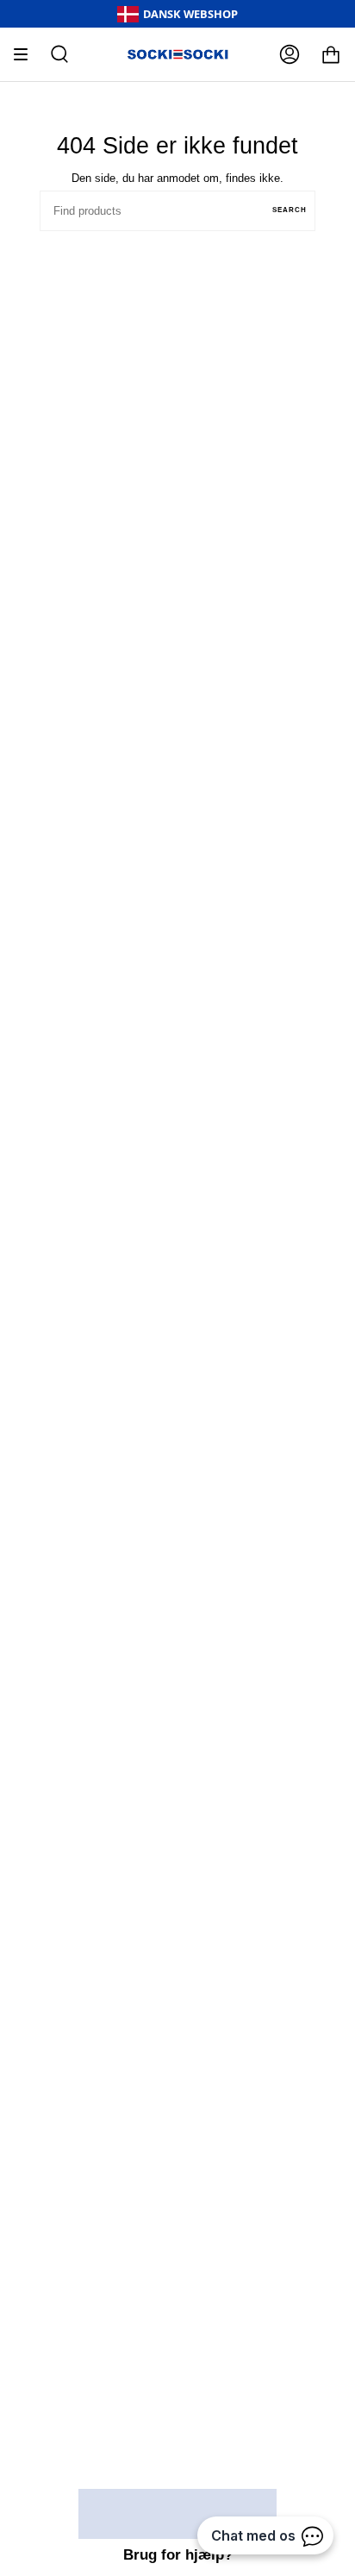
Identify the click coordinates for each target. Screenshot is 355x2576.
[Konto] (290, 54)
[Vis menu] (27, 54)
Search (290, 210)
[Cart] (331, 54)
